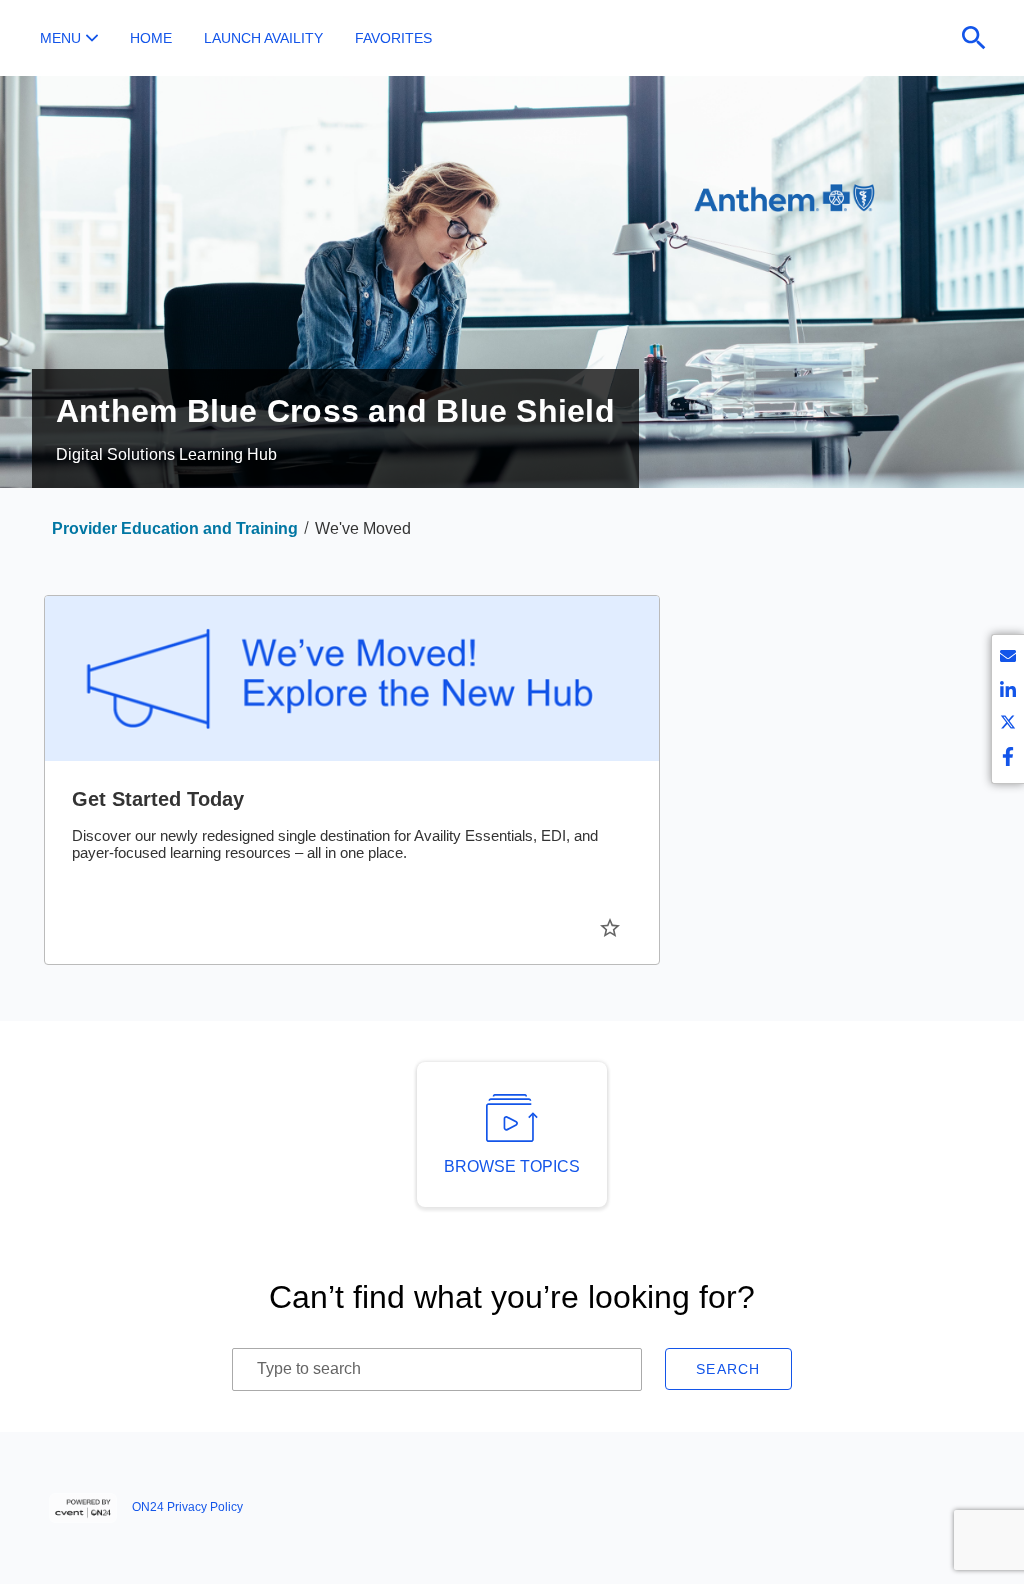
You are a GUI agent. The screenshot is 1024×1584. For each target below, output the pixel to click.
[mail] (1008, 659)
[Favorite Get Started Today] (610, 928)
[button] (69, 38)
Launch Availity (263, 38)
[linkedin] (1008, 692)
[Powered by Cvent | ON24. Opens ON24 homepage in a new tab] (85, 1508)
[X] (1008, 725)
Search (728, 1369)
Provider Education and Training (175, 528)
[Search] (974, 38)
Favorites (393, 38)
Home (151, 38)
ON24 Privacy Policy (187, 1507)
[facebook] (1008, 758)
